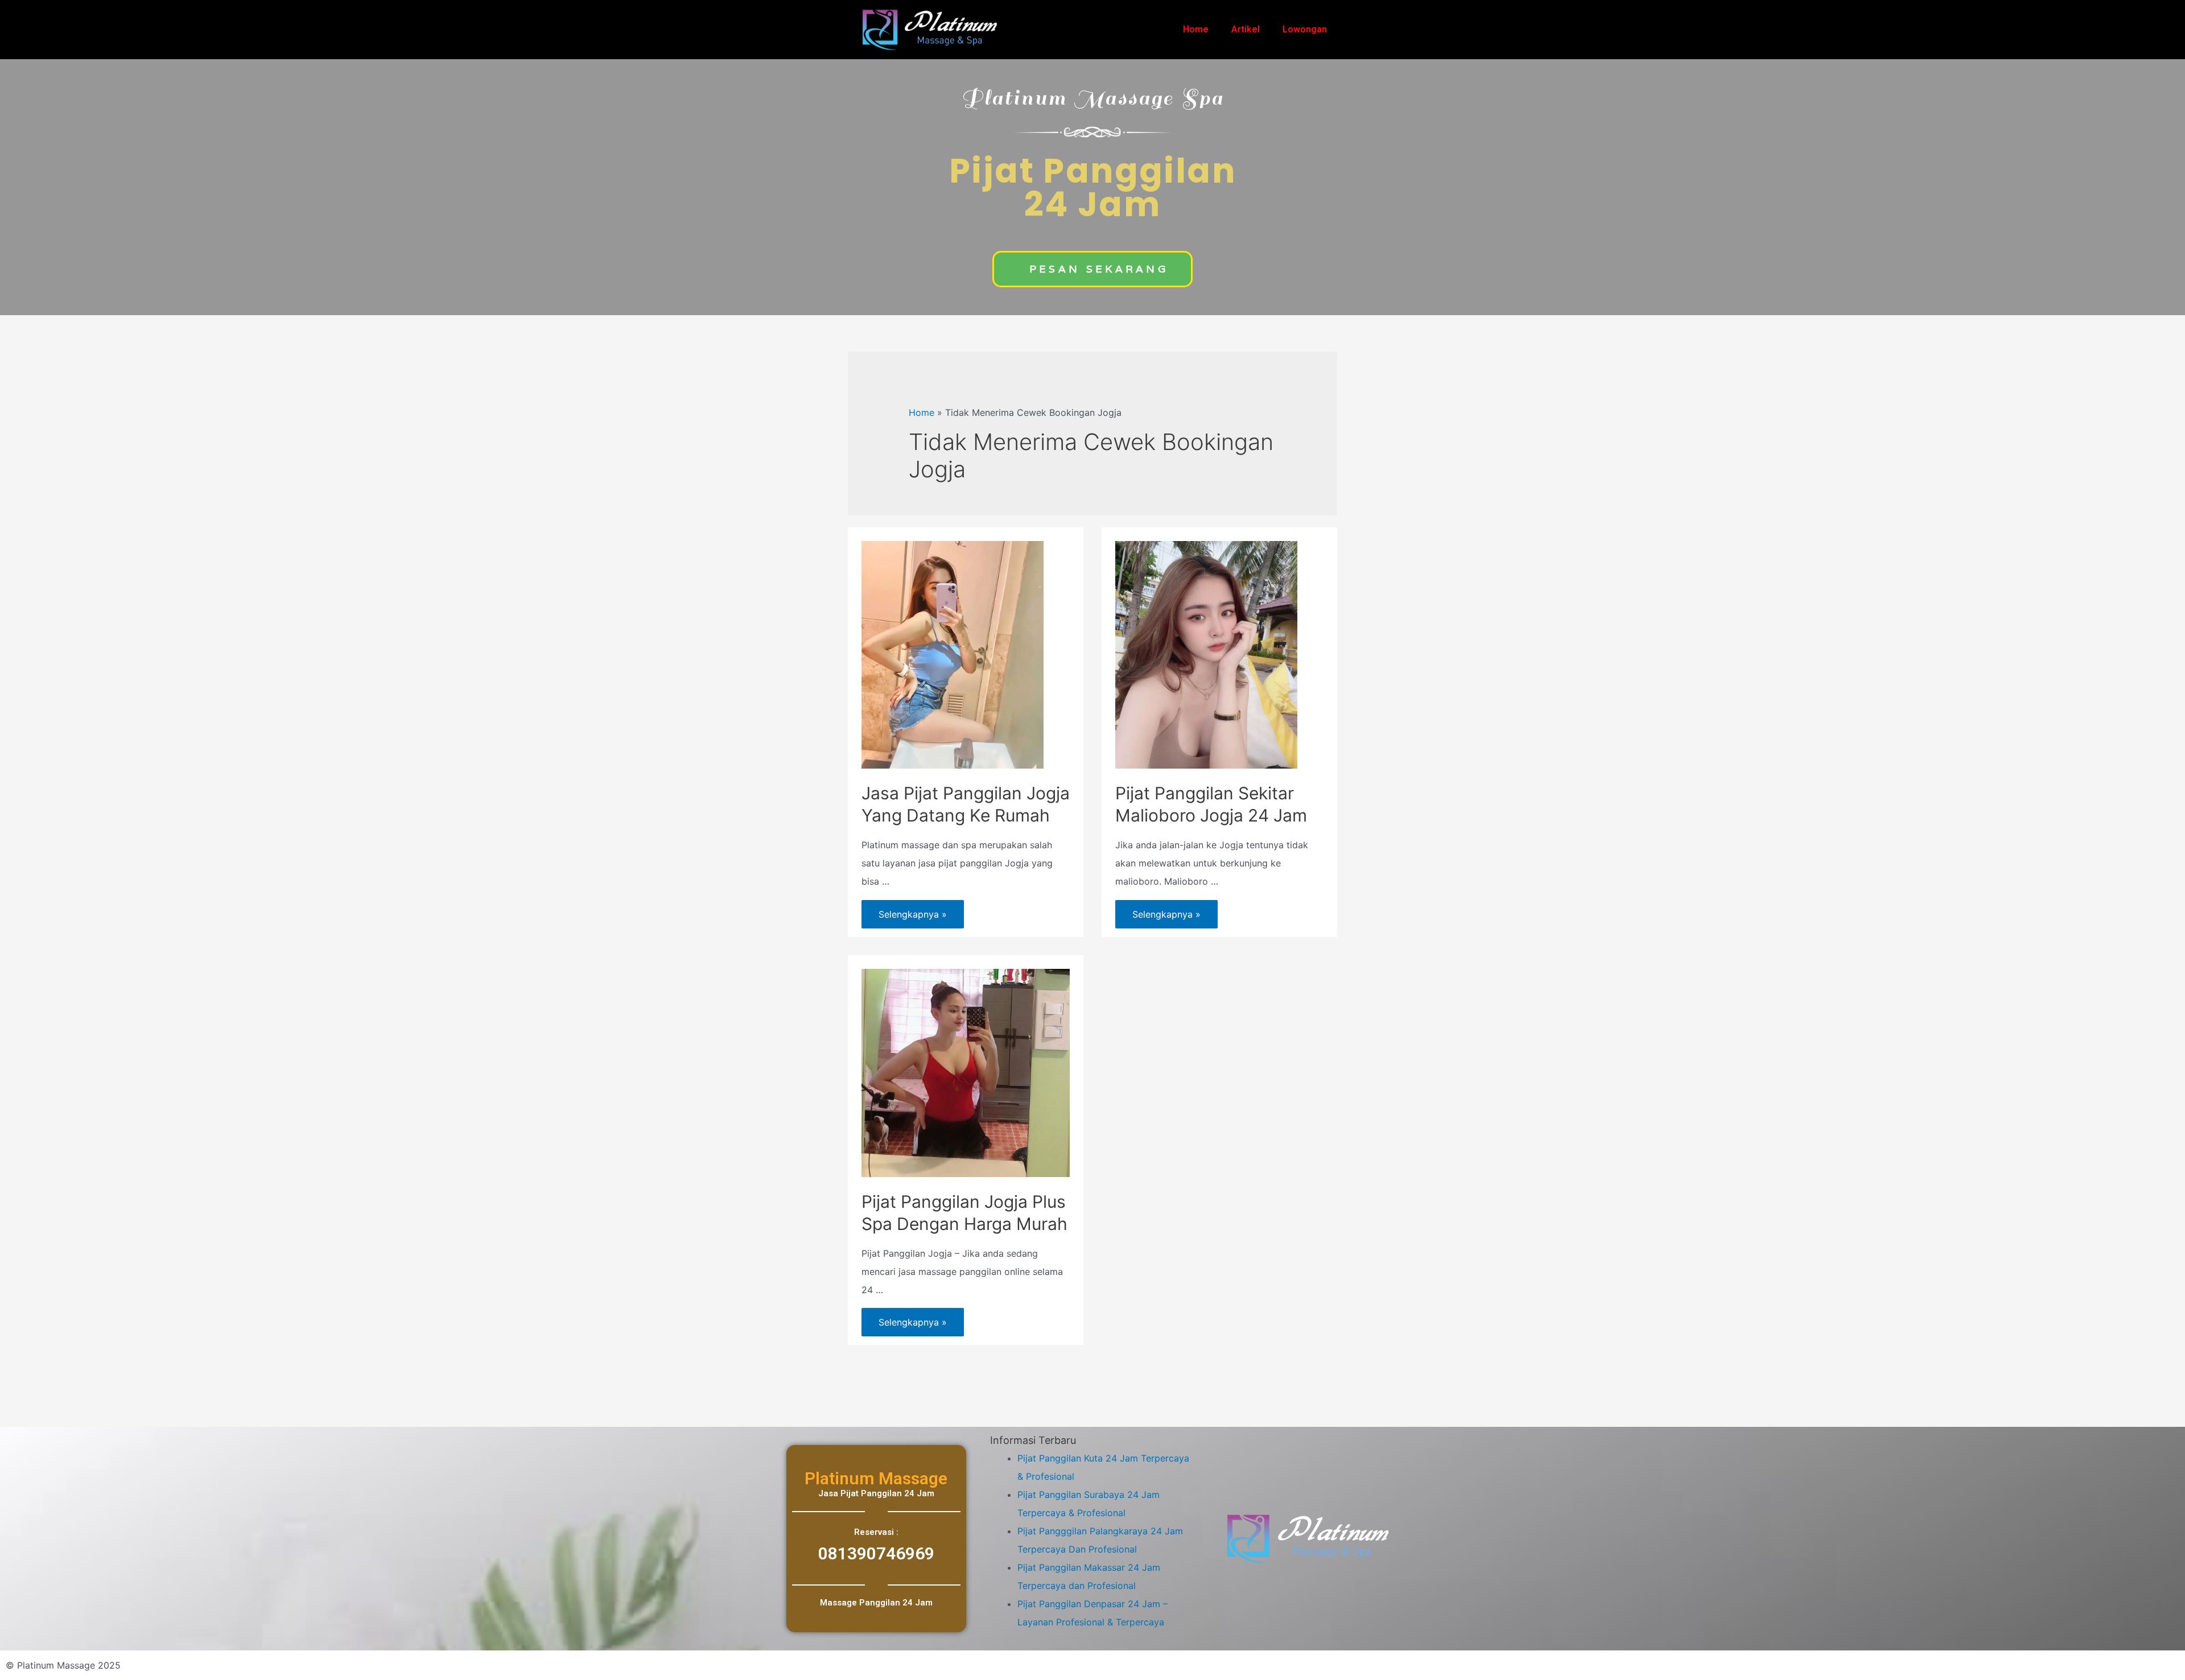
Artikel (1246, 29)
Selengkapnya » (912, 910)
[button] (1092, 269)
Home (1196, 29)
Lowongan (1305, 29)
